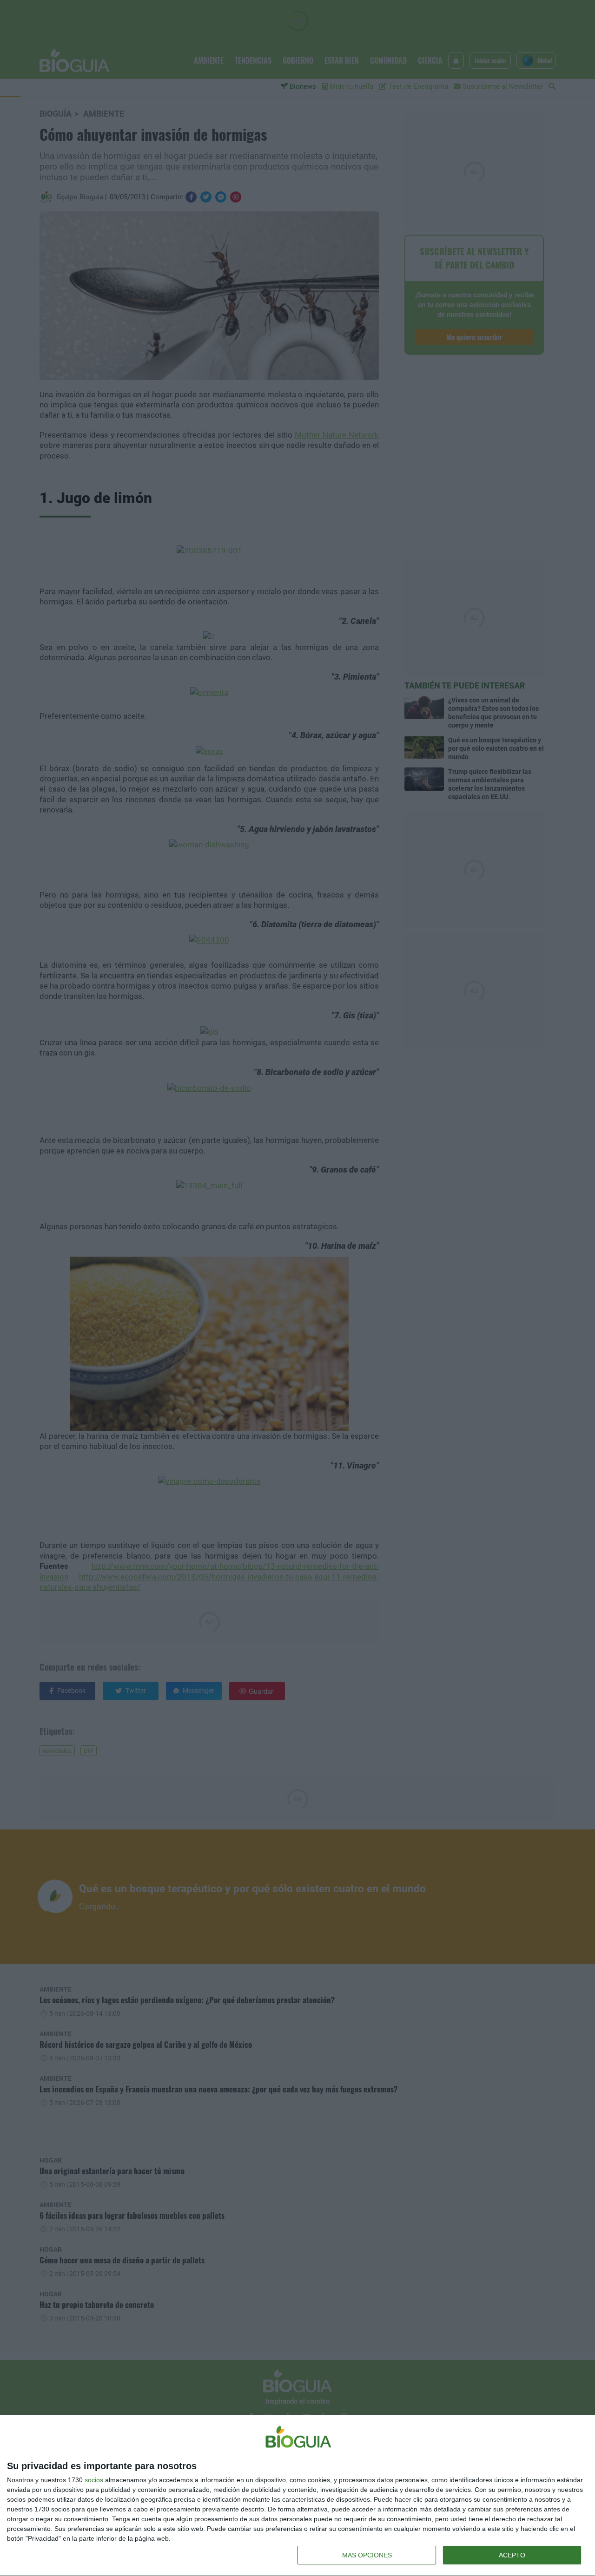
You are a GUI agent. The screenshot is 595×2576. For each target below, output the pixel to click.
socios (94, 2480)
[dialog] (297, 2496)
